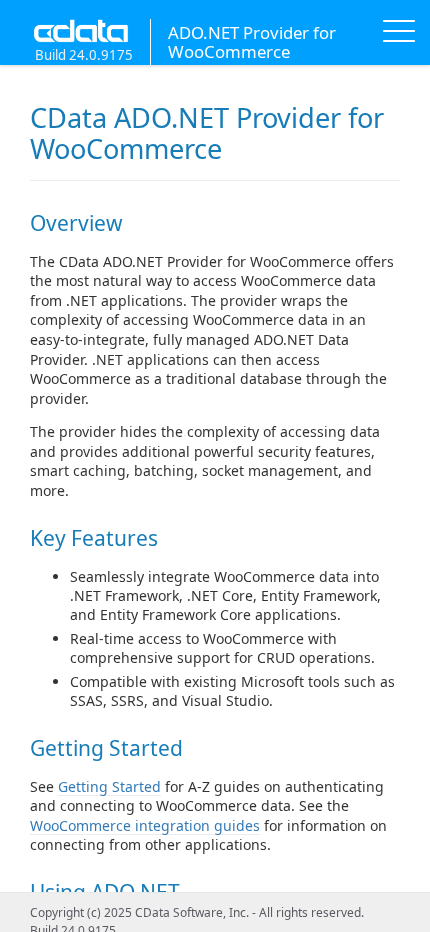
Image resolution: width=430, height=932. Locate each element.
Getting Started (109, 786)
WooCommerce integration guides (145, 825)
